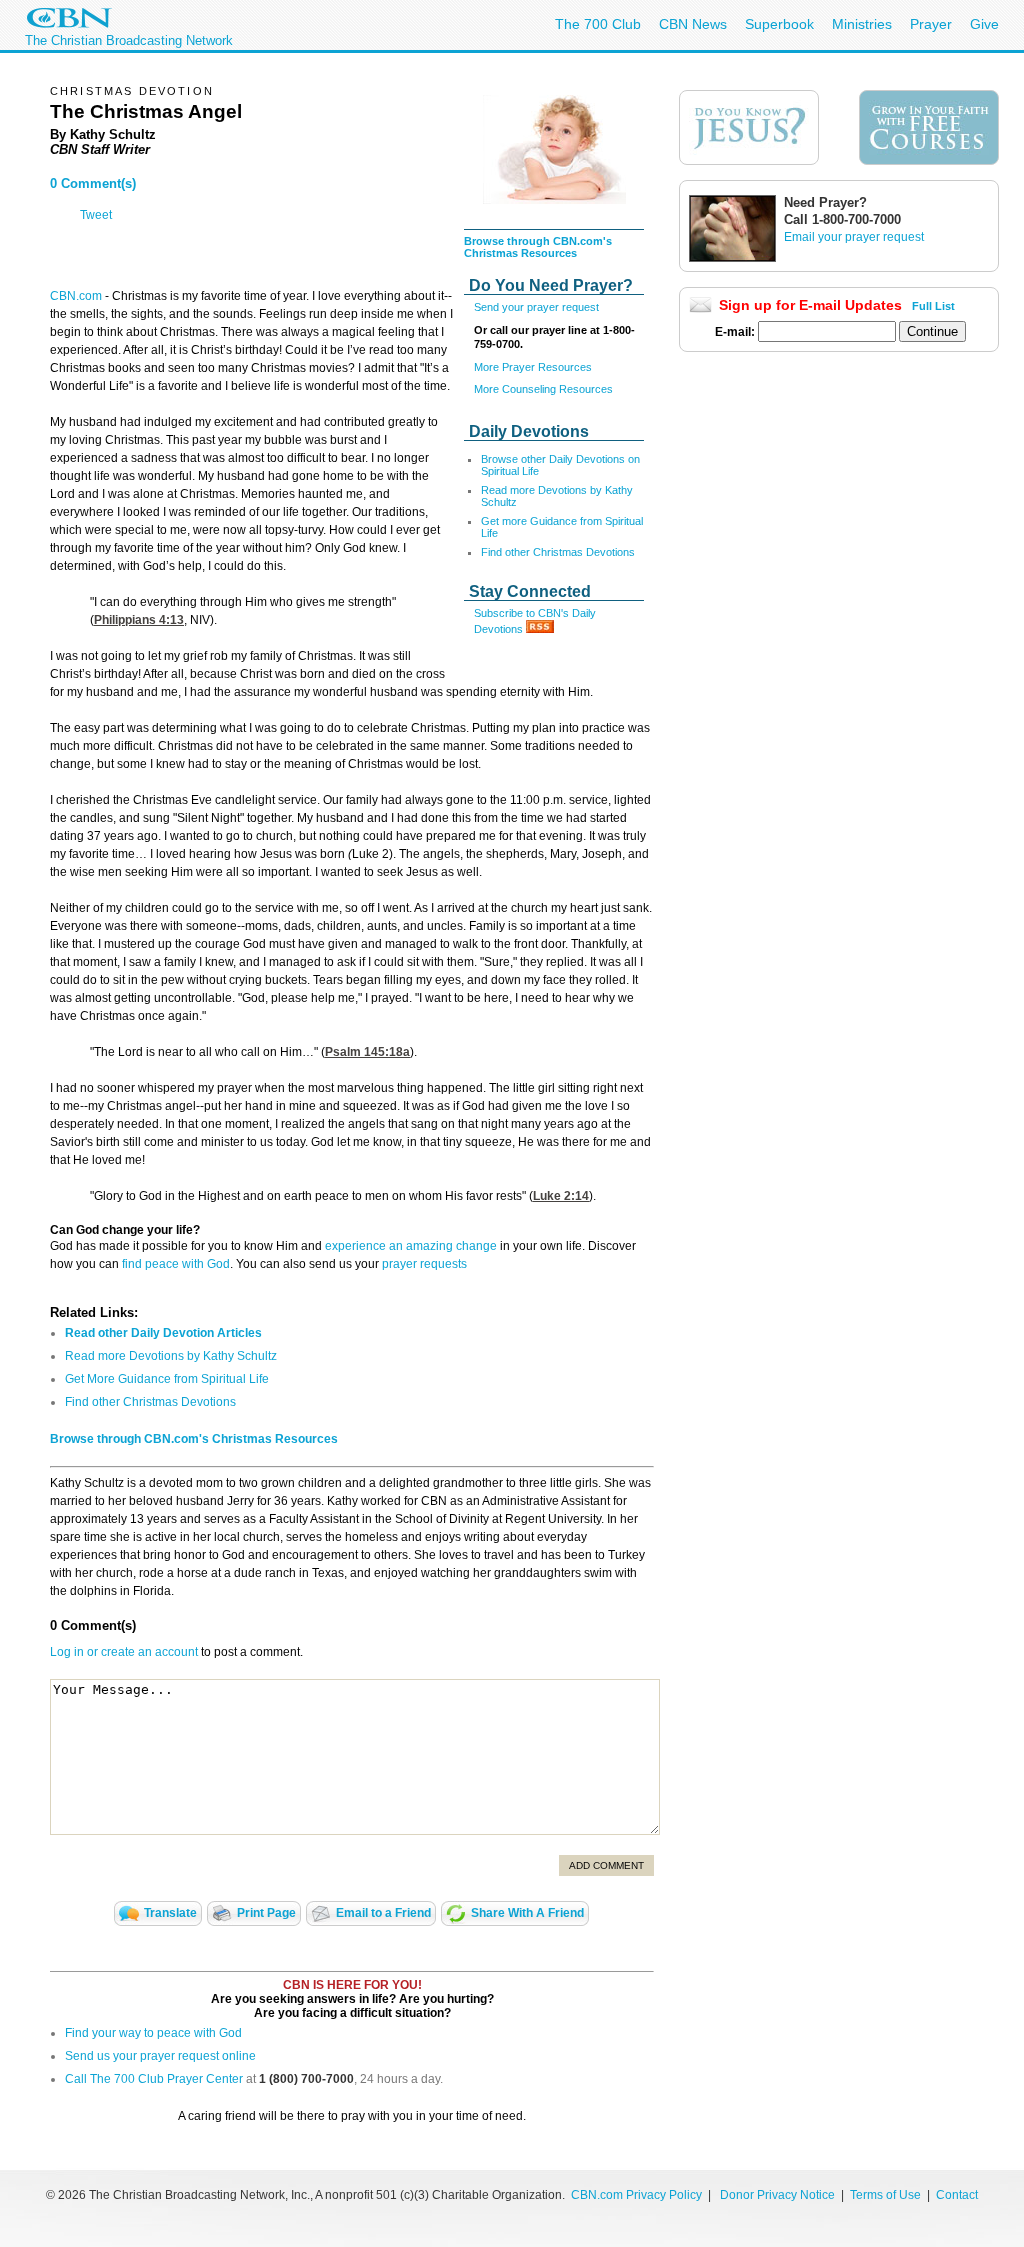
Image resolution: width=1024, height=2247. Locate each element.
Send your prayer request (536, 307)
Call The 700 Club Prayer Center (154, 2079)
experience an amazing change (411, 1246)
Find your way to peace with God (153, 2033)
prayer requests (424, 1264)
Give (984, 24)
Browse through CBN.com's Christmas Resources (538, 247)
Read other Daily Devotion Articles (163, 1333)
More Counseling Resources (543, 389)
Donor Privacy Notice (777, 2195)
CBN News (693, 24)
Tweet (96, 215)
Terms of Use (887, 2195)
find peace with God (176, 1264)
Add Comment (606, 1865)
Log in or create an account (124, 1652)
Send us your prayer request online (160, 2056)
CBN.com (76, 296)
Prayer (931, 24)
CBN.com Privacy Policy (636, 2195)
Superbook (779, 24)
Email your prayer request (854, 237)
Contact (957, 2195)
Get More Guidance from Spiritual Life (167, 1379)
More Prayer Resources (533, 367)
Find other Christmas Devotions (558, 552)
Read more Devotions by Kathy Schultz (171, 1356)
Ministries (862, 24)
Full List (933, 306)
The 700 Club (598, 24)
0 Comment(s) (93, 183)
